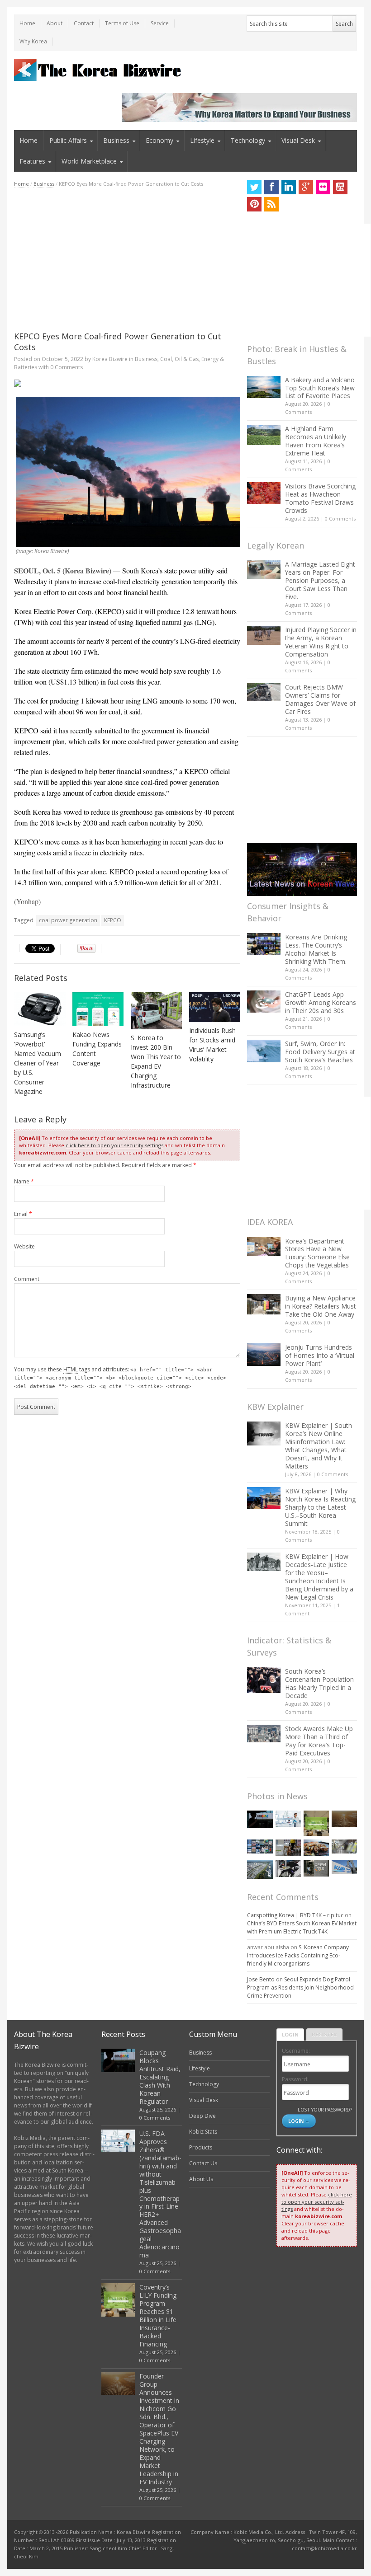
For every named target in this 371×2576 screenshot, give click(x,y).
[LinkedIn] (289, 187)
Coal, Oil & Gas (179, 359)
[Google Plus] (306, 187)
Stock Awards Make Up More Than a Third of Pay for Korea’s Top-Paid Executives (319, 1741)
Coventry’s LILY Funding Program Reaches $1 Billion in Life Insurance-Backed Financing (158, 2316)
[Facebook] (271, 187)
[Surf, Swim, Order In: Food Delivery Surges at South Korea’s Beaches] (264, 1051)
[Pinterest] (254, 204)
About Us (201, 2179)
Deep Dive (202, 2116)
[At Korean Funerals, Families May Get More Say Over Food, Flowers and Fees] (344, 1847)
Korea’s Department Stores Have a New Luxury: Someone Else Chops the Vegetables (317, 1253)
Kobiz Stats (203, 2132)
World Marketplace (89, 161)
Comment (27, 1279)
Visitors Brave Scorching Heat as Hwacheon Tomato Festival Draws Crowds (320, 498)
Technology (248, 140)
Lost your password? (325, 2109)
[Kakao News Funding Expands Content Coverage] (98, 1009)
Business (116, 140)
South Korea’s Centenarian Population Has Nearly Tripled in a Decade (319, 1683)
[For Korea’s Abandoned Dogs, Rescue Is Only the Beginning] (288, 1848)
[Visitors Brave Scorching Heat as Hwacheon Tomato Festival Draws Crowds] (264, 493)
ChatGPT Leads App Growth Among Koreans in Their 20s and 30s (321, 1002)
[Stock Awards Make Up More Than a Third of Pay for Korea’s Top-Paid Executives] (264, 1734)
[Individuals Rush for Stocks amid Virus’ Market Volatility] (215, 1007)
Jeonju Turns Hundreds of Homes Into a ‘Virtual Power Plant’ (320, 1355)
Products (201, 2147)
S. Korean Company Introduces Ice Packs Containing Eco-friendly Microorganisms (298, 1955)
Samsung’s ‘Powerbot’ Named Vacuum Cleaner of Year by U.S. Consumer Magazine (38, 1063)
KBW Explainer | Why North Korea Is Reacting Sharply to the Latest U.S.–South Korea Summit (320, 1507)
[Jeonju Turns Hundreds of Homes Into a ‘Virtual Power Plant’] (264, 1354)
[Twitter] (254, 187)
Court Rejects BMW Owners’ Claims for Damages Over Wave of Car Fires (320, 699)
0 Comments (340, 518)
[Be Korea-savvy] (99, 70)
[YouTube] (340, 187)
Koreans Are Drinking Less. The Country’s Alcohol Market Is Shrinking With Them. (316, 949)
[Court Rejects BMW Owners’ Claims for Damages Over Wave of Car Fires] (264, 692)
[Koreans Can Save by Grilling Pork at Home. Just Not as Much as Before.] (316, 1848)
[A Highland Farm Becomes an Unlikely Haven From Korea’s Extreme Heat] (264, 435)
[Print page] (127, 383)
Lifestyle (202, 140)
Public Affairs (68, 140)
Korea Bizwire (110, 359)
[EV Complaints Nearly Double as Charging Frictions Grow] (288, 1868)
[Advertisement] (127, 259)
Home (27, 23)
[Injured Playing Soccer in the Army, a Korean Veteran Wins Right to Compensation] (264, 635)
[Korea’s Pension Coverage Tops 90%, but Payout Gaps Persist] (316, 1868)
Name (24, 1181)
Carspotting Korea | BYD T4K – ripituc (295, 1915)
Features (32, 161)
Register (324, 2034)
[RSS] (271, 204)
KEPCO (113, 920)
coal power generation (68, 920)
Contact (84, 23)
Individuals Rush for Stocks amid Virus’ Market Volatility (212, 1045)
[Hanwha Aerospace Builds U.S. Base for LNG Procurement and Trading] (260, 1869)
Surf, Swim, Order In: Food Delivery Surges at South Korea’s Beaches (320, 1052)
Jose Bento (261, 1979)
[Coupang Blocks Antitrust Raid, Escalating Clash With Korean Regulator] (260, 1819)
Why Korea (33, 41)
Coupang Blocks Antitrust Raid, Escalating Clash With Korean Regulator (160, 2077)
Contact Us (203, 2163)
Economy (159, 140)
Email (23, 1214)
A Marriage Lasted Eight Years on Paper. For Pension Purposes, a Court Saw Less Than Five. (320, 580)
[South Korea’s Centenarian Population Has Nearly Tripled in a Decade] (264, 1680)
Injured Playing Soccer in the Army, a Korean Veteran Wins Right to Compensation (321, 642)
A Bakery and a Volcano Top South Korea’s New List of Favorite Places (320, 388)
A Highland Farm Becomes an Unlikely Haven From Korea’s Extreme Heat (316, 441)
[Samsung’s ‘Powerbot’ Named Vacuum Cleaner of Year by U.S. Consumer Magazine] (40, 1009)
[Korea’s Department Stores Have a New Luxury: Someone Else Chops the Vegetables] (264, 1247)
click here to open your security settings (114, 1145)
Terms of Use (122, 23)
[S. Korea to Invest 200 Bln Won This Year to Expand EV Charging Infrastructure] (157, 1011)
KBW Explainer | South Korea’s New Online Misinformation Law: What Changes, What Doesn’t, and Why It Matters (319, 1446)
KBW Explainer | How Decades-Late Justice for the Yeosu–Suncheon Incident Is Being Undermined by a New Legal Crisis (319, 1577)
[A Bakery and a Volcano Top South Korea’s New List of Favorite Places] (264, 387)
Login (290, 2034)
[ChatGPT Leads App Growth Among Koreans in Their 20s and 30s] (264, 1002)
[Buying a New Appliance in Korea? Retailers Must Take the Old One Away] (264, 1304)
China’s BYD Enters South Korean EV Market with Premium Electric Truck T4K (302, 1927)
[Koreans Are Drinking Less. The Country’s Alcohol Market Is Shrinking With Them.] (264, 944)
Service (160, 23)
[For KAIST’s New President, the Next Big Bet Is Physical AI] (344, 1867)
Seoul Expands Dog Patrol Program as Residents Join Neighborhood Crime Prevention (300, 1987)
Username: (296, 2051)
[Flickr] (323, 187)
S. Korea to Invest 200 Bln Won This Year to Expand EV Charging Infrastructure (156, 1061)
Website (24, 1246)
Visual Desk (298, 140)
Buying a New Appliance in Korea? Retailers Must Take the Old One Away (321, 1306)
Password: (295, 2079)
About (55, 23)
